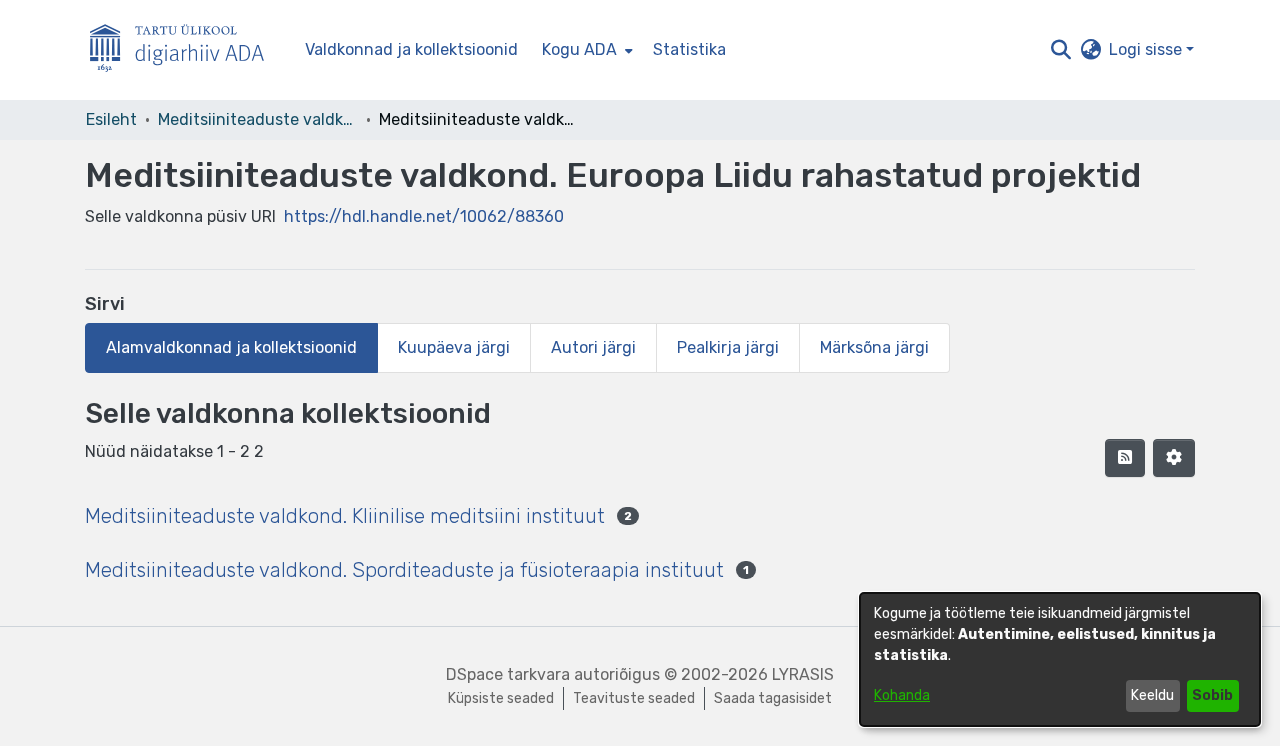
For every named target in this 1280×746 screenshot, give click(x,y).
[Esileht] (185, 50)
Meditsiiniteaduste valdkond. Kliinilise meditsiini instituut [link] (345, 516)
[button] (1060, 50)
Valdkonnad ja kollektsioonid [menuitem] (411, 49)
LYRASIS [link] (803, 674)
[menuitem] (585, 50)
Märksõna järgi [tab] (874, 347)
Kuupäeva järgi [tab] (454, 347)
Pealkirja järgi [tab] (728, 347)
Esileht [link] (111, 119)
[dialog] (1060, 659)
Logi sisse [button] (1147, 49)
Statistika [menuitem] (689, 49)
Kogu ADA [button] (579, 49)
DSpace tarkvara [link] (508, 674)
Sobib (1212, 695)
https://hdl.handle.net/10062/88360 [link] (424, 216)
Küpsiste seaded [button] (501, 698)
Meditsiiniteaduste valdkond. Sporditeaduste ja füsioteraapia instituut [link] (404, 570)
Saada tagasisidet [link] (773, 698)
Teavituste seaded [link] (634, 698)
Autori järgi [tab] (593, 347)
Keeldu (1152, 695)
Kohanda (902, 695)
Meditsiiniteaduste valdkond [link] (258, 119)
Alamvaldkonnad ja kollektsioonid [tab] (231, 347)
